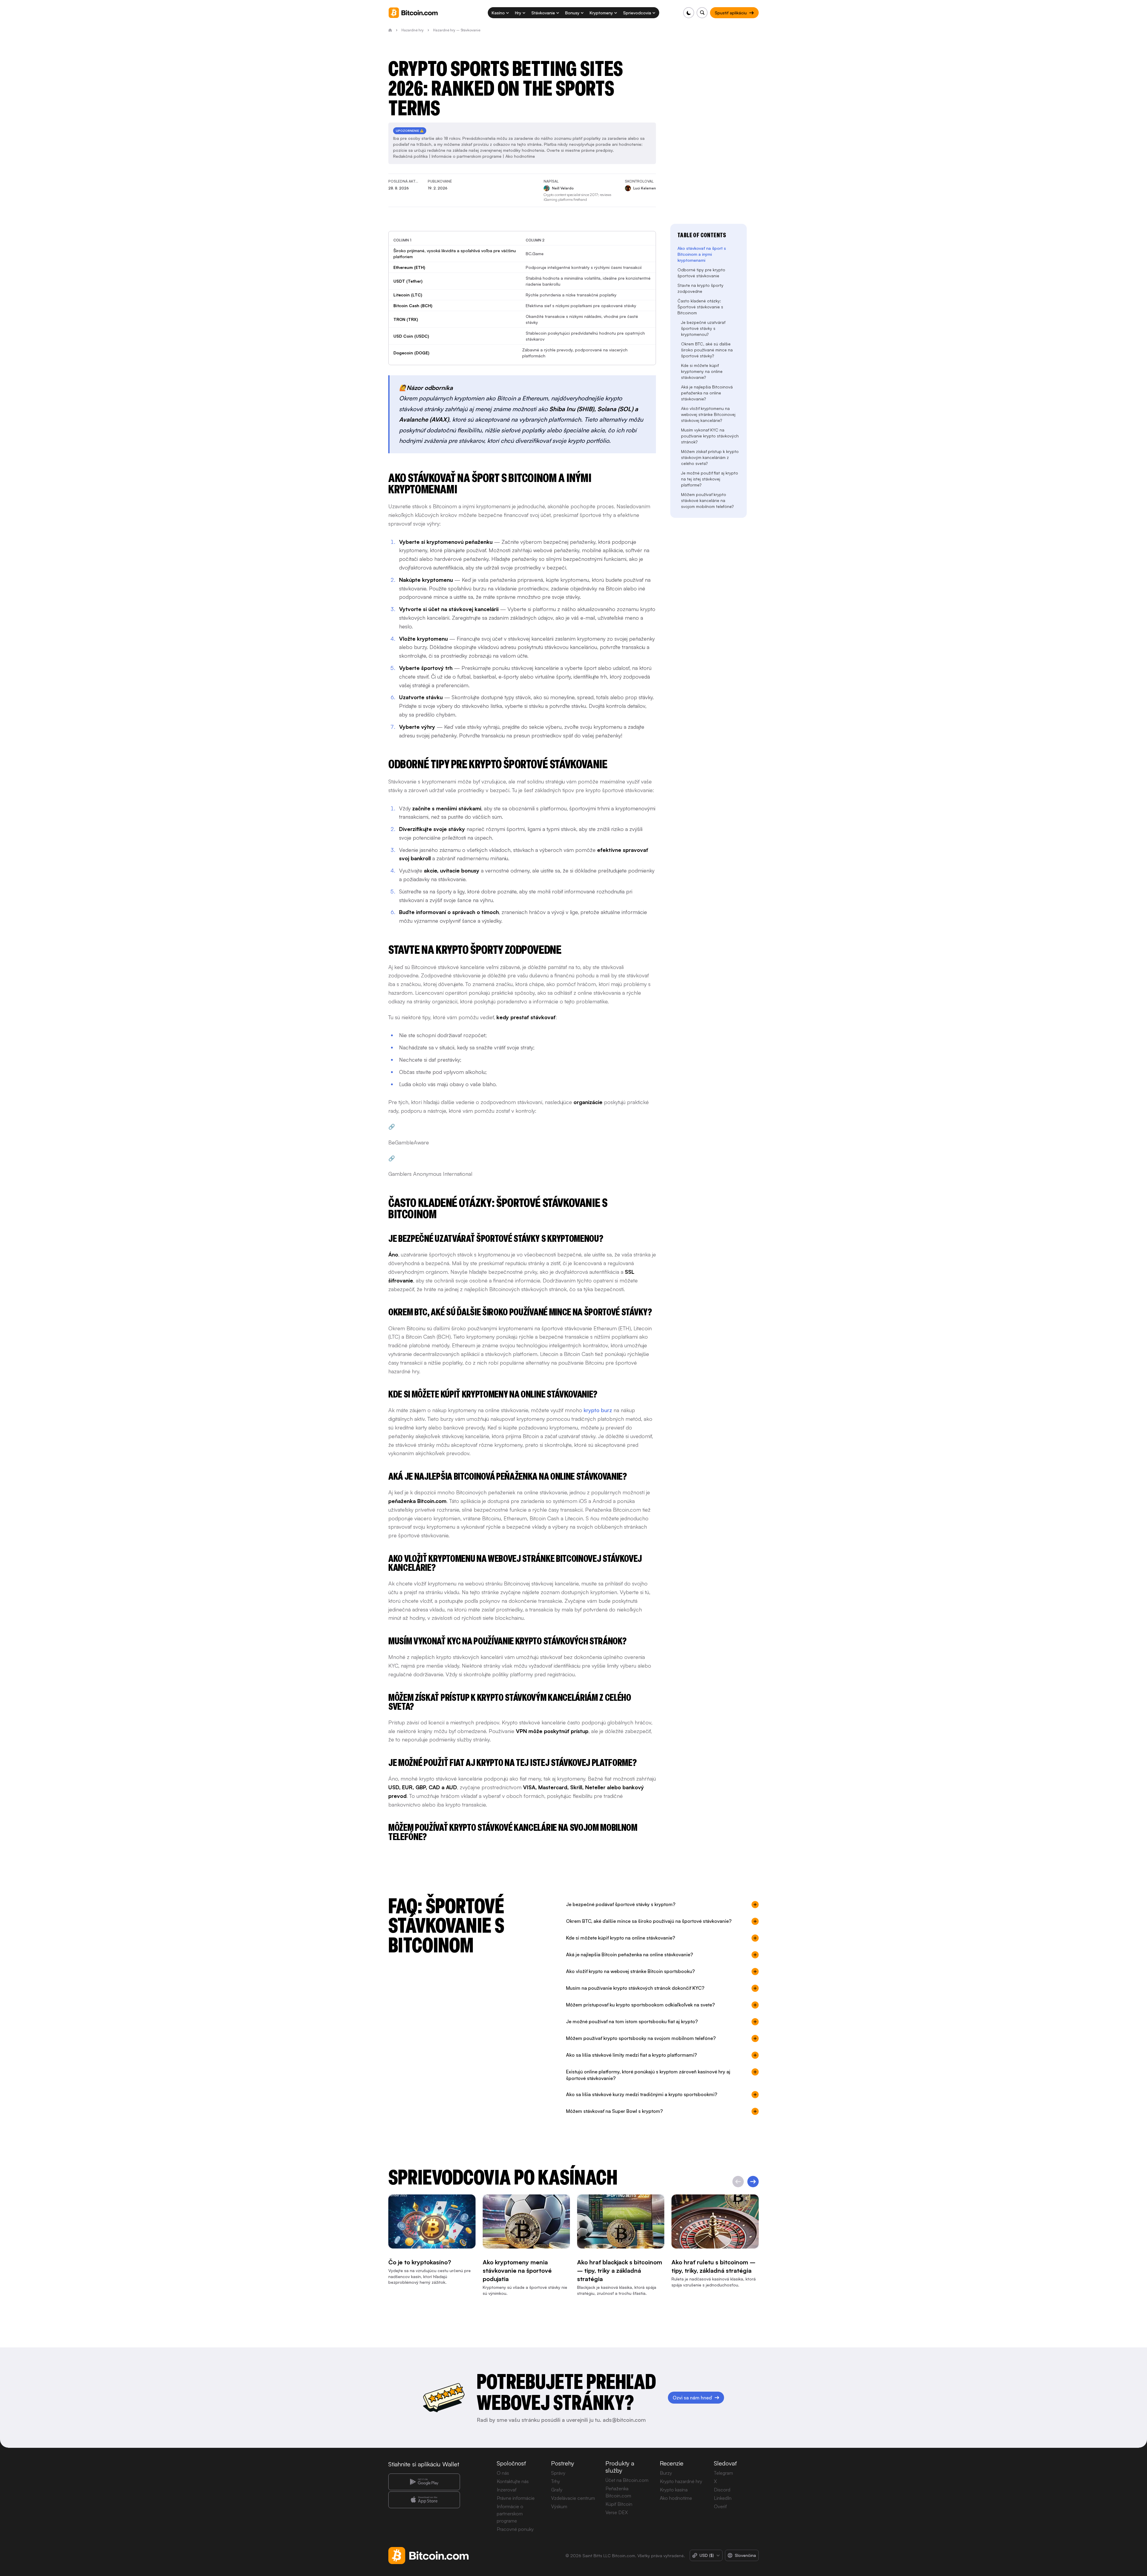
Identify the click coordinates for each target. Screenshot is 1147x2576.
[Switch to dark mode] (689, 13)
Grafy (557, 2490)
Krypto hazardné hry (681, 2481)
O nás (503, 2473)
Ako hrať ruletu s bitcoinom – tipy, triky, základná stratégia (713, 2267)
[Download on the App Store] (424, 2500)
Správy (558, 2473)
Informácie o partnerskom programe (467, 156)
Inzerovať (507, 2490)
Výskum (559, 2506)
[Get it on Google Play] (424, 2482)
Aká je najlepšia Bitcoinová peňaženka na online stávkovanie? (707, 393)
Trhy (556, 2481)
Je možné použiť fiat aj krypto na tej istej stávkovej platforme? (710, 479)
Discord (722, 2490)
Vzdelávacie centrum (573, 2498)
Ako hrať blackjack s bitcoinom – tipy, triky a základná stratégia (620, 2271)
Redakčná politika (410, 156)
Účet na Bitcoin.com (627, 2480)
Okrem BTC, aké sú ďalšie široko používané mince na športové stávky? (707, 350)
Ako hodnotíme (520, 156)
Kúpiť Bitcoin (619, 2504)
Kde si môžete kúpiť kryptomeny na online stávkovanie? (702, 371)
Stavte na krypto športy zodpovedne (700, 288)
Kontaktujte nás (513, 2481)
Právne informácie (516, 2498)
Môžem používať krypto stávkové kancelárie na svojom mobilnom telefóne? (707, 500)
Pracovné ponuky (515, 2529)
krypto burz (598, 1410)
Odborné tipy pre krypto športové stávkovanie (701, 273)
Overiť (720, 2506)
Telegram (723, 2473)
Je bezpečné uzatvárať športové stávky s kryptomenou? (703, 328)
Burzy (666, 2473)
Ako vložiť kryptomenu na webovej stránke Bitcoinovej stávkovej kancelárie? (708, 414)
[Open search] (702, 13)
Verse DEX (617, 2512)
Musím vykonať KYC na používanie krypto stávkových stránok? (710, 436)
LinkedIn (723, 2498)
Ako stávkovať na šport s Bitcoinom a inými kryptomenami (702, 254)
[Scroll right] (753, 2182)
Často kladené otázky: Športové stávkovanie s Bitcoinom (700, 307)
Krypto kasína (674, 2490)
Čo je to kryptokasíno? (420, 2262)
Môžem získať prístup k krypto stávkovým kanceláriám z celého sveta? (710, 457)
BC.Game (535, 254)
